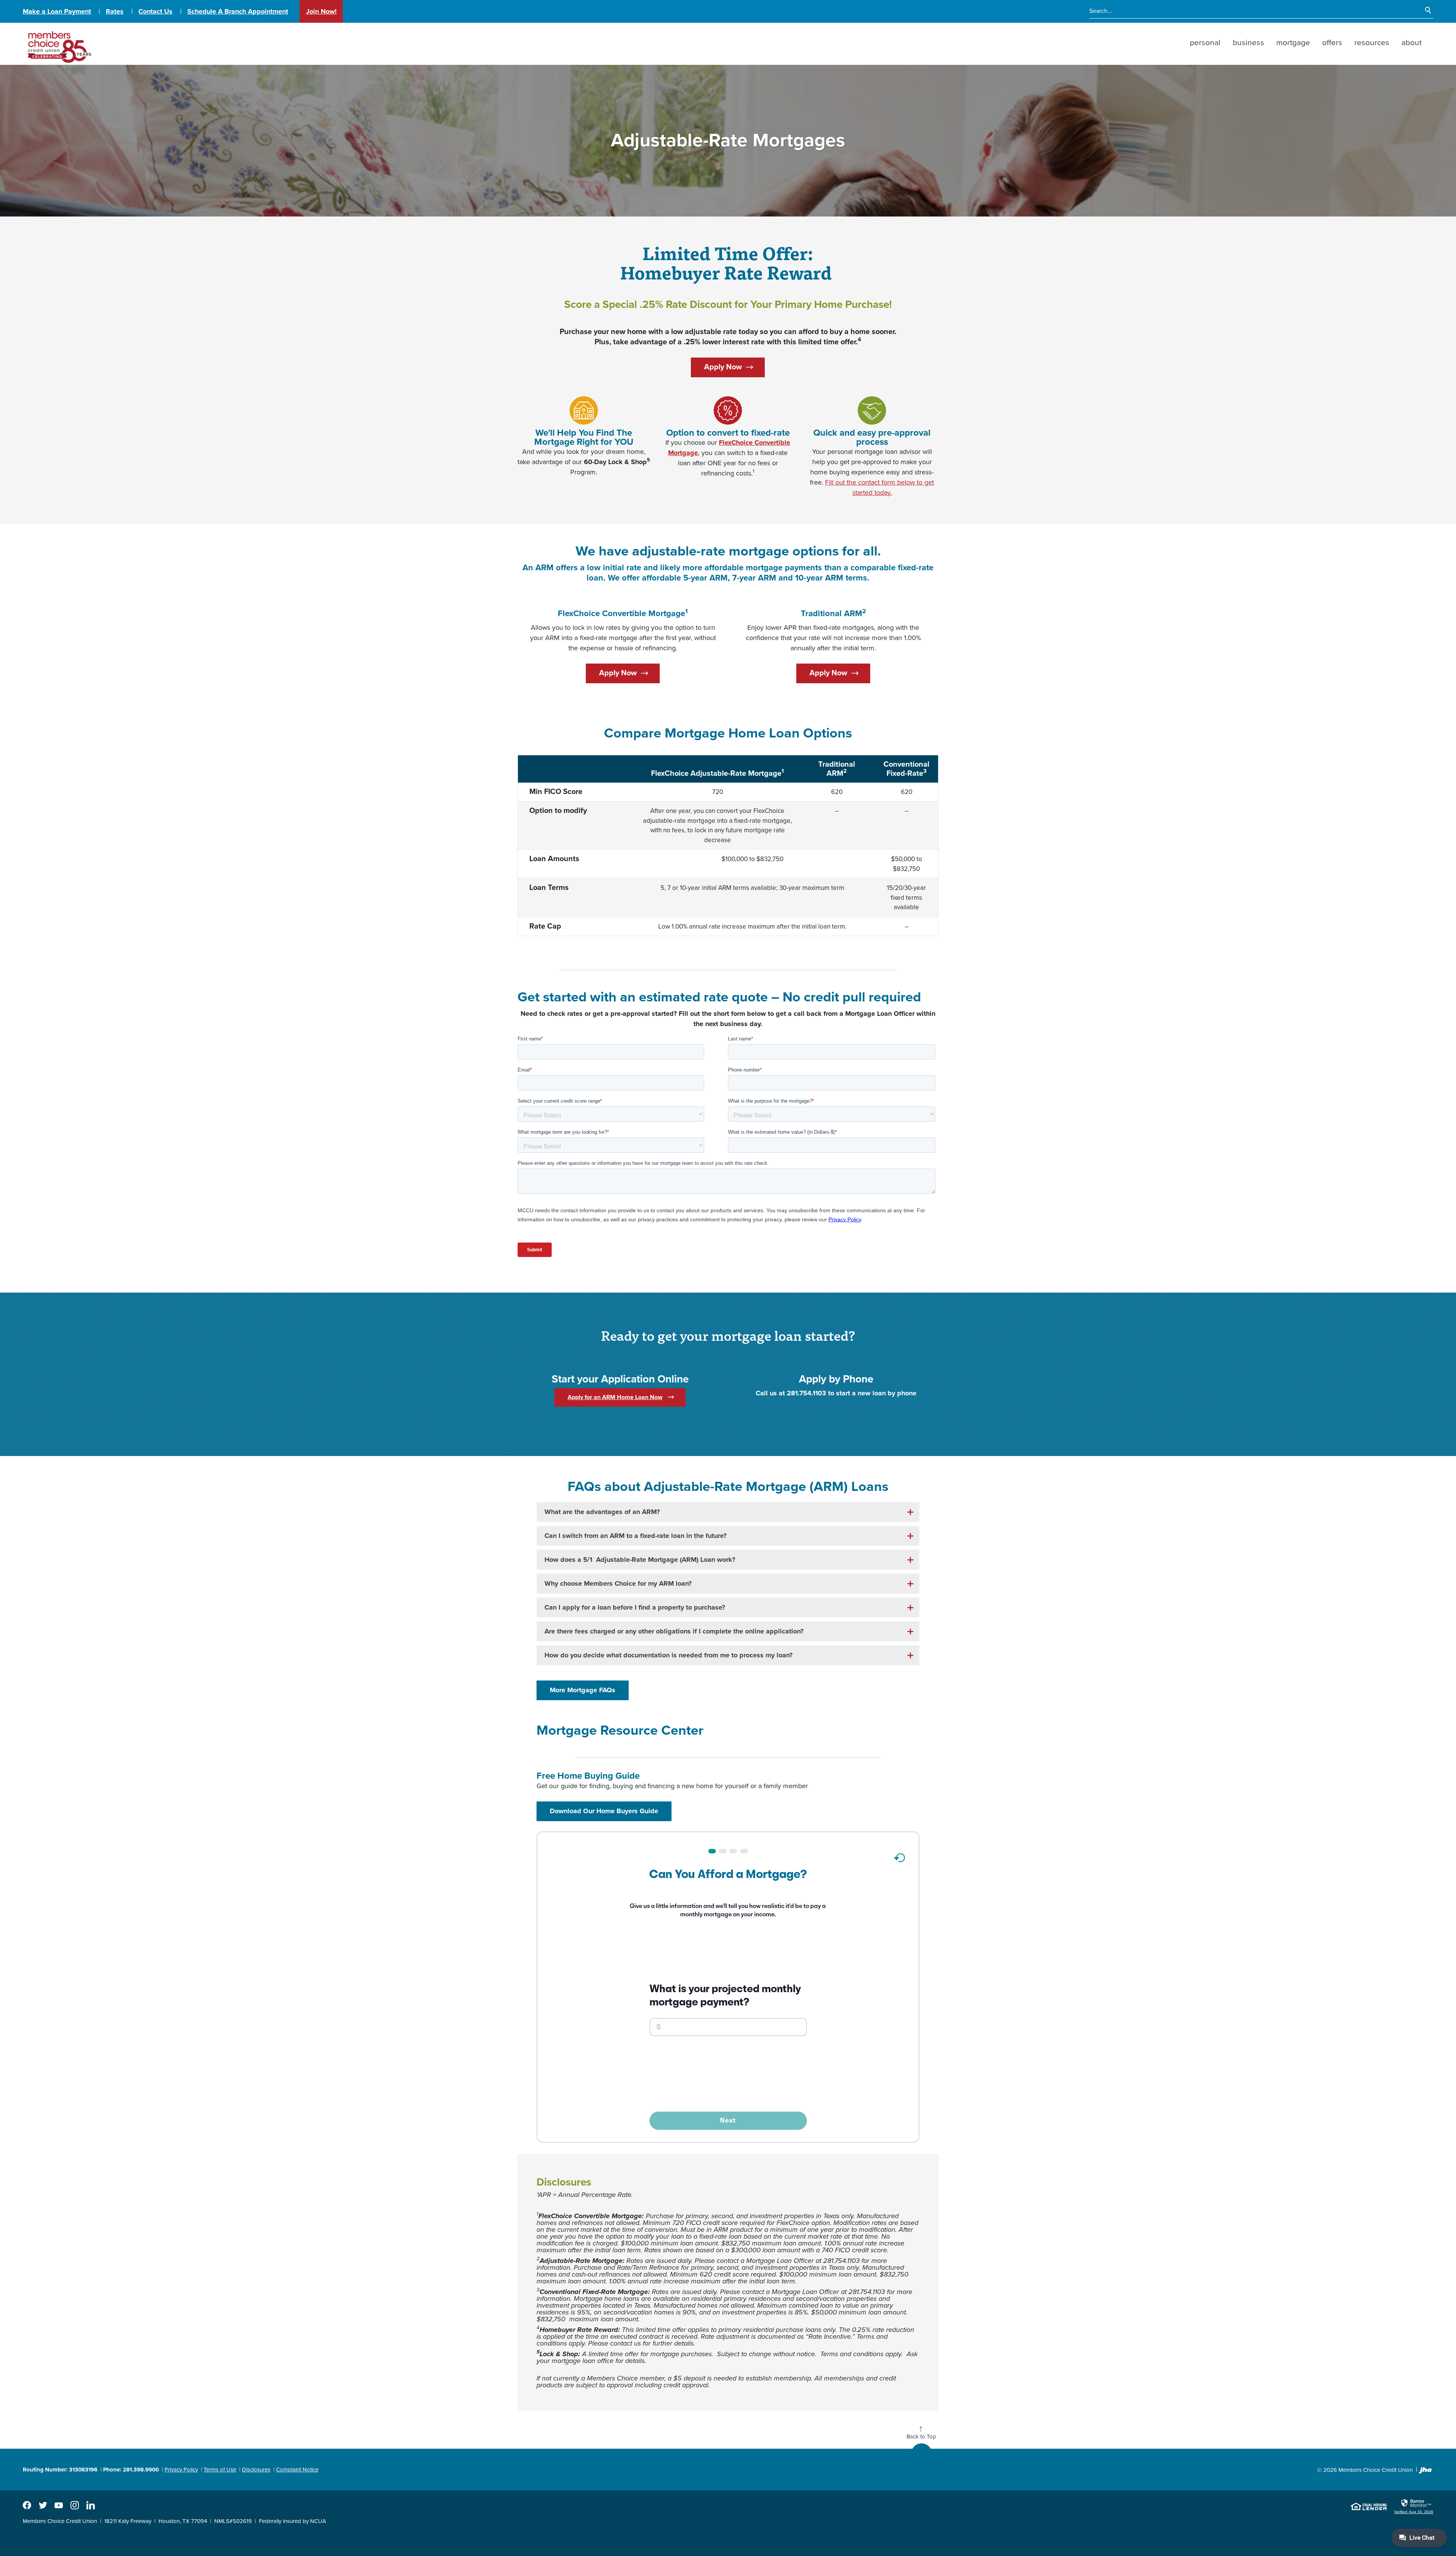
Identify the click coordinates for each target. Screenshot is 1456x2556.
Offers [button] (1332, 43)
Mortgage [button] (1293, 43)
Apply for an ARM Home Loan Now (615, 1397)
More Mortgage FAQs (583, 1690)
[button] (728, 1512)
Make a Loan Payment (57, 11)
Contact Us (155, 11)
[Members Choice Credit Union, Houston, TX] (58, 44)
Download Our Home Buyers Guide (611, 1811)
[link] (1414, 2507)
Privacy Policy (181, 2470)
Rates (115, 11)
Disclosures (256, 2470)
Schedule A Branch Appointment (238, 11)
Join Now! (321, 11)
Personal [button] (1205, 43)
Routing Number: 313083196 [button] (60, 2470)
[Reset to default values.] (899, 1860)
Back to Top (921, 2437)
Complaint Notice (297, 2470)
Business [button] (1248, 43)
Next (728, 2120)
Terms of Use (220, 2470)
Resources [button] (1372, 43)
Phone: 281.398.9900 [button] (131, 2470)
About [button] (1411, 43)
